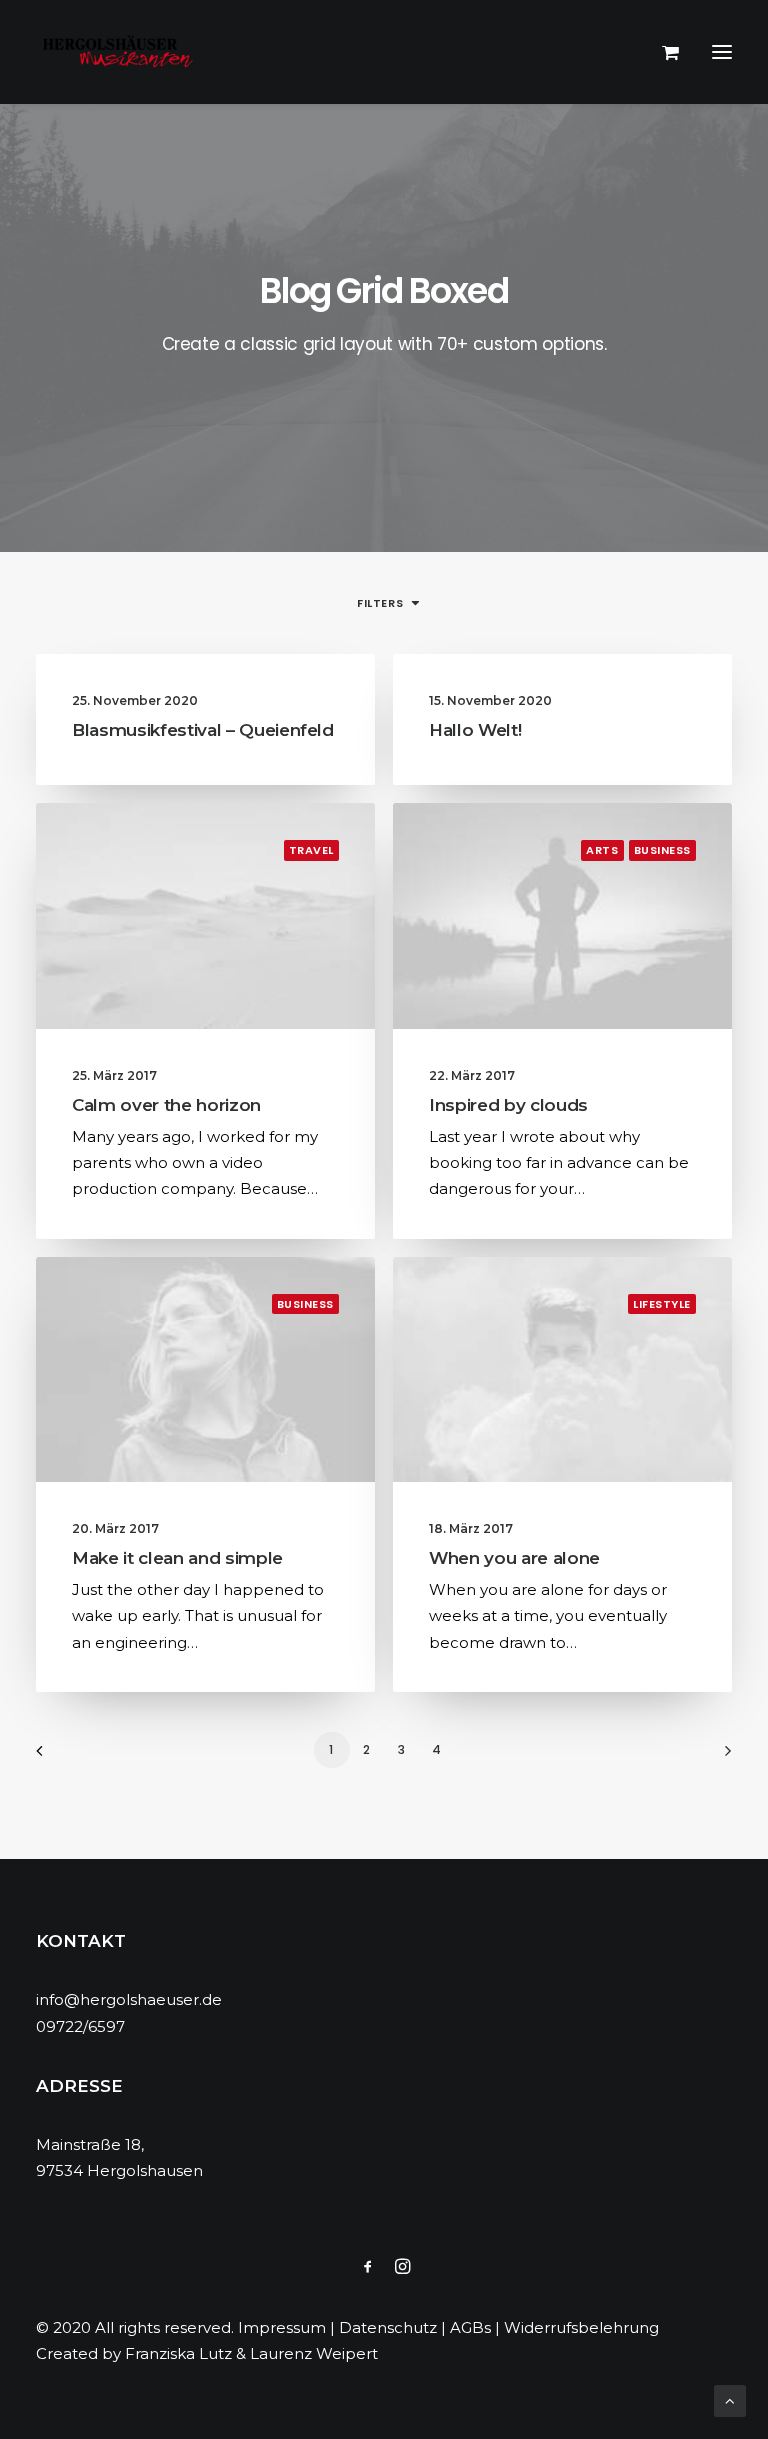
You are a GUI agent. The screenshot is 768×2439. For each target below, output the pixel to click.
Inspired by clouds (508, 1105)
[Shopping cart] (661, 52)
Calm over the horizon (166, 1105)
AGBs (470, 2327)
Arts (602, 850)
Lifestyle (662, 1304)
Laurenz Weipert (314, 2353)
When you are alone (514, 1558)
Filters (380, 603)
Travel (311, 850)
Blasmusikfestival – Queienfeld (203, 730)
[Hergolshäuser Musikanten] (121, 52)
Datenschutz (388, 2327)
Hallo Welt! (475, 730)
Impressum (282, 2327)
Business (662, 850)
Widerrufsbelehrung (581, 2327)
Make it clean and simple (177, 1558)
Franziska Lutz (178, 2353)
